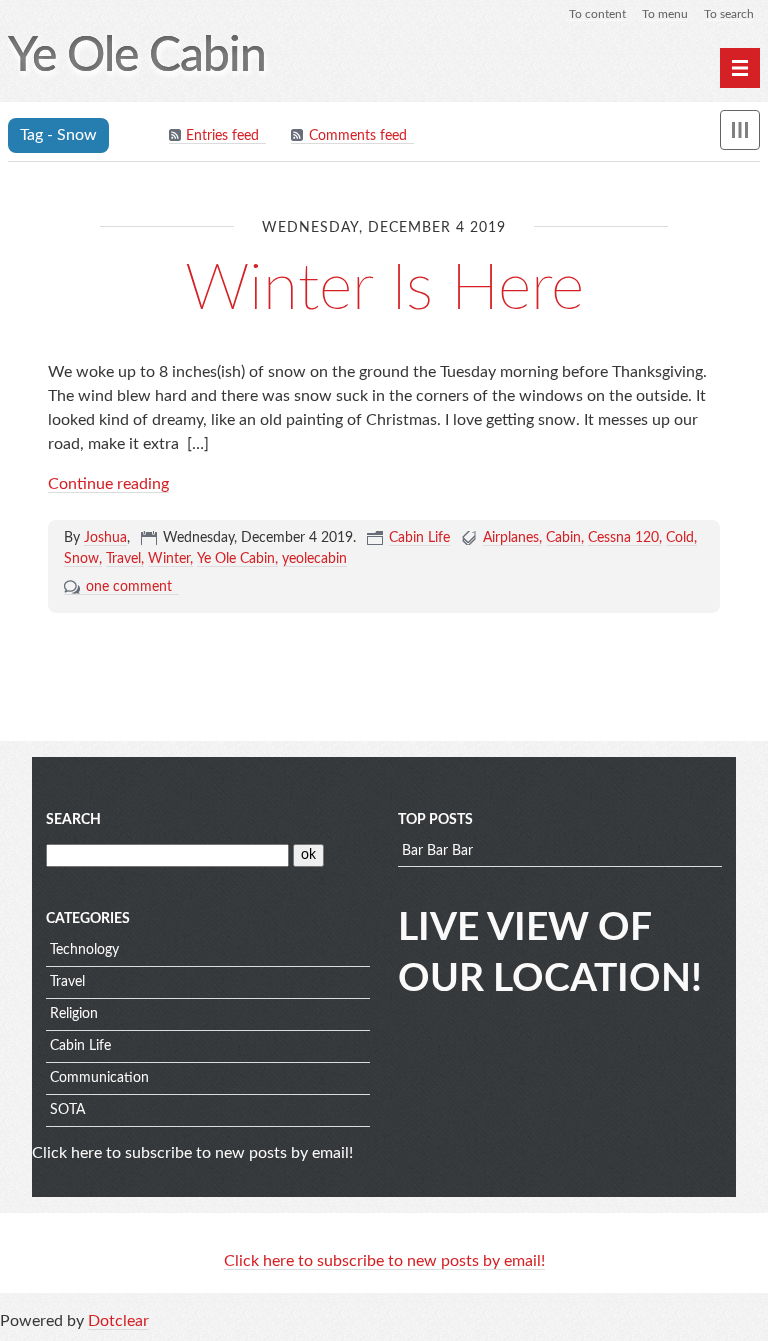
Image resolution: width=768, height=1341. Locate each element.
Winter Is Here (384, 289)
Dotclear (118, 1321)
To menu (665, 14)
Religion (74, 1014)
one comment (129, 587)
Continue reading (108, 484)
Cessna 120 (623, 538)
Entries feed (222, 136)
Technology (84, 950)
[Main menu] (740, 68)
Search (73, 820)
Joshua (105, 538)
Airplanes (511, 538)
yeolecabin (314, 559)
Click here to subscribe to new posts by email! (192, 1153)
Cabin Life (419, 538)
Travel (123, 559)
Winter (169, 559)
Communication (99, 1078)
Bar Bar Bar (437, 851)
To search (729, 14)
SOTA (67, 1110)
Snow (81, 559)
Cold (680, 538)
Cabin (563, 538)
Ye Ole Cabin (236, 559)
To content (597, 14)
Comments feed (358, 136)
